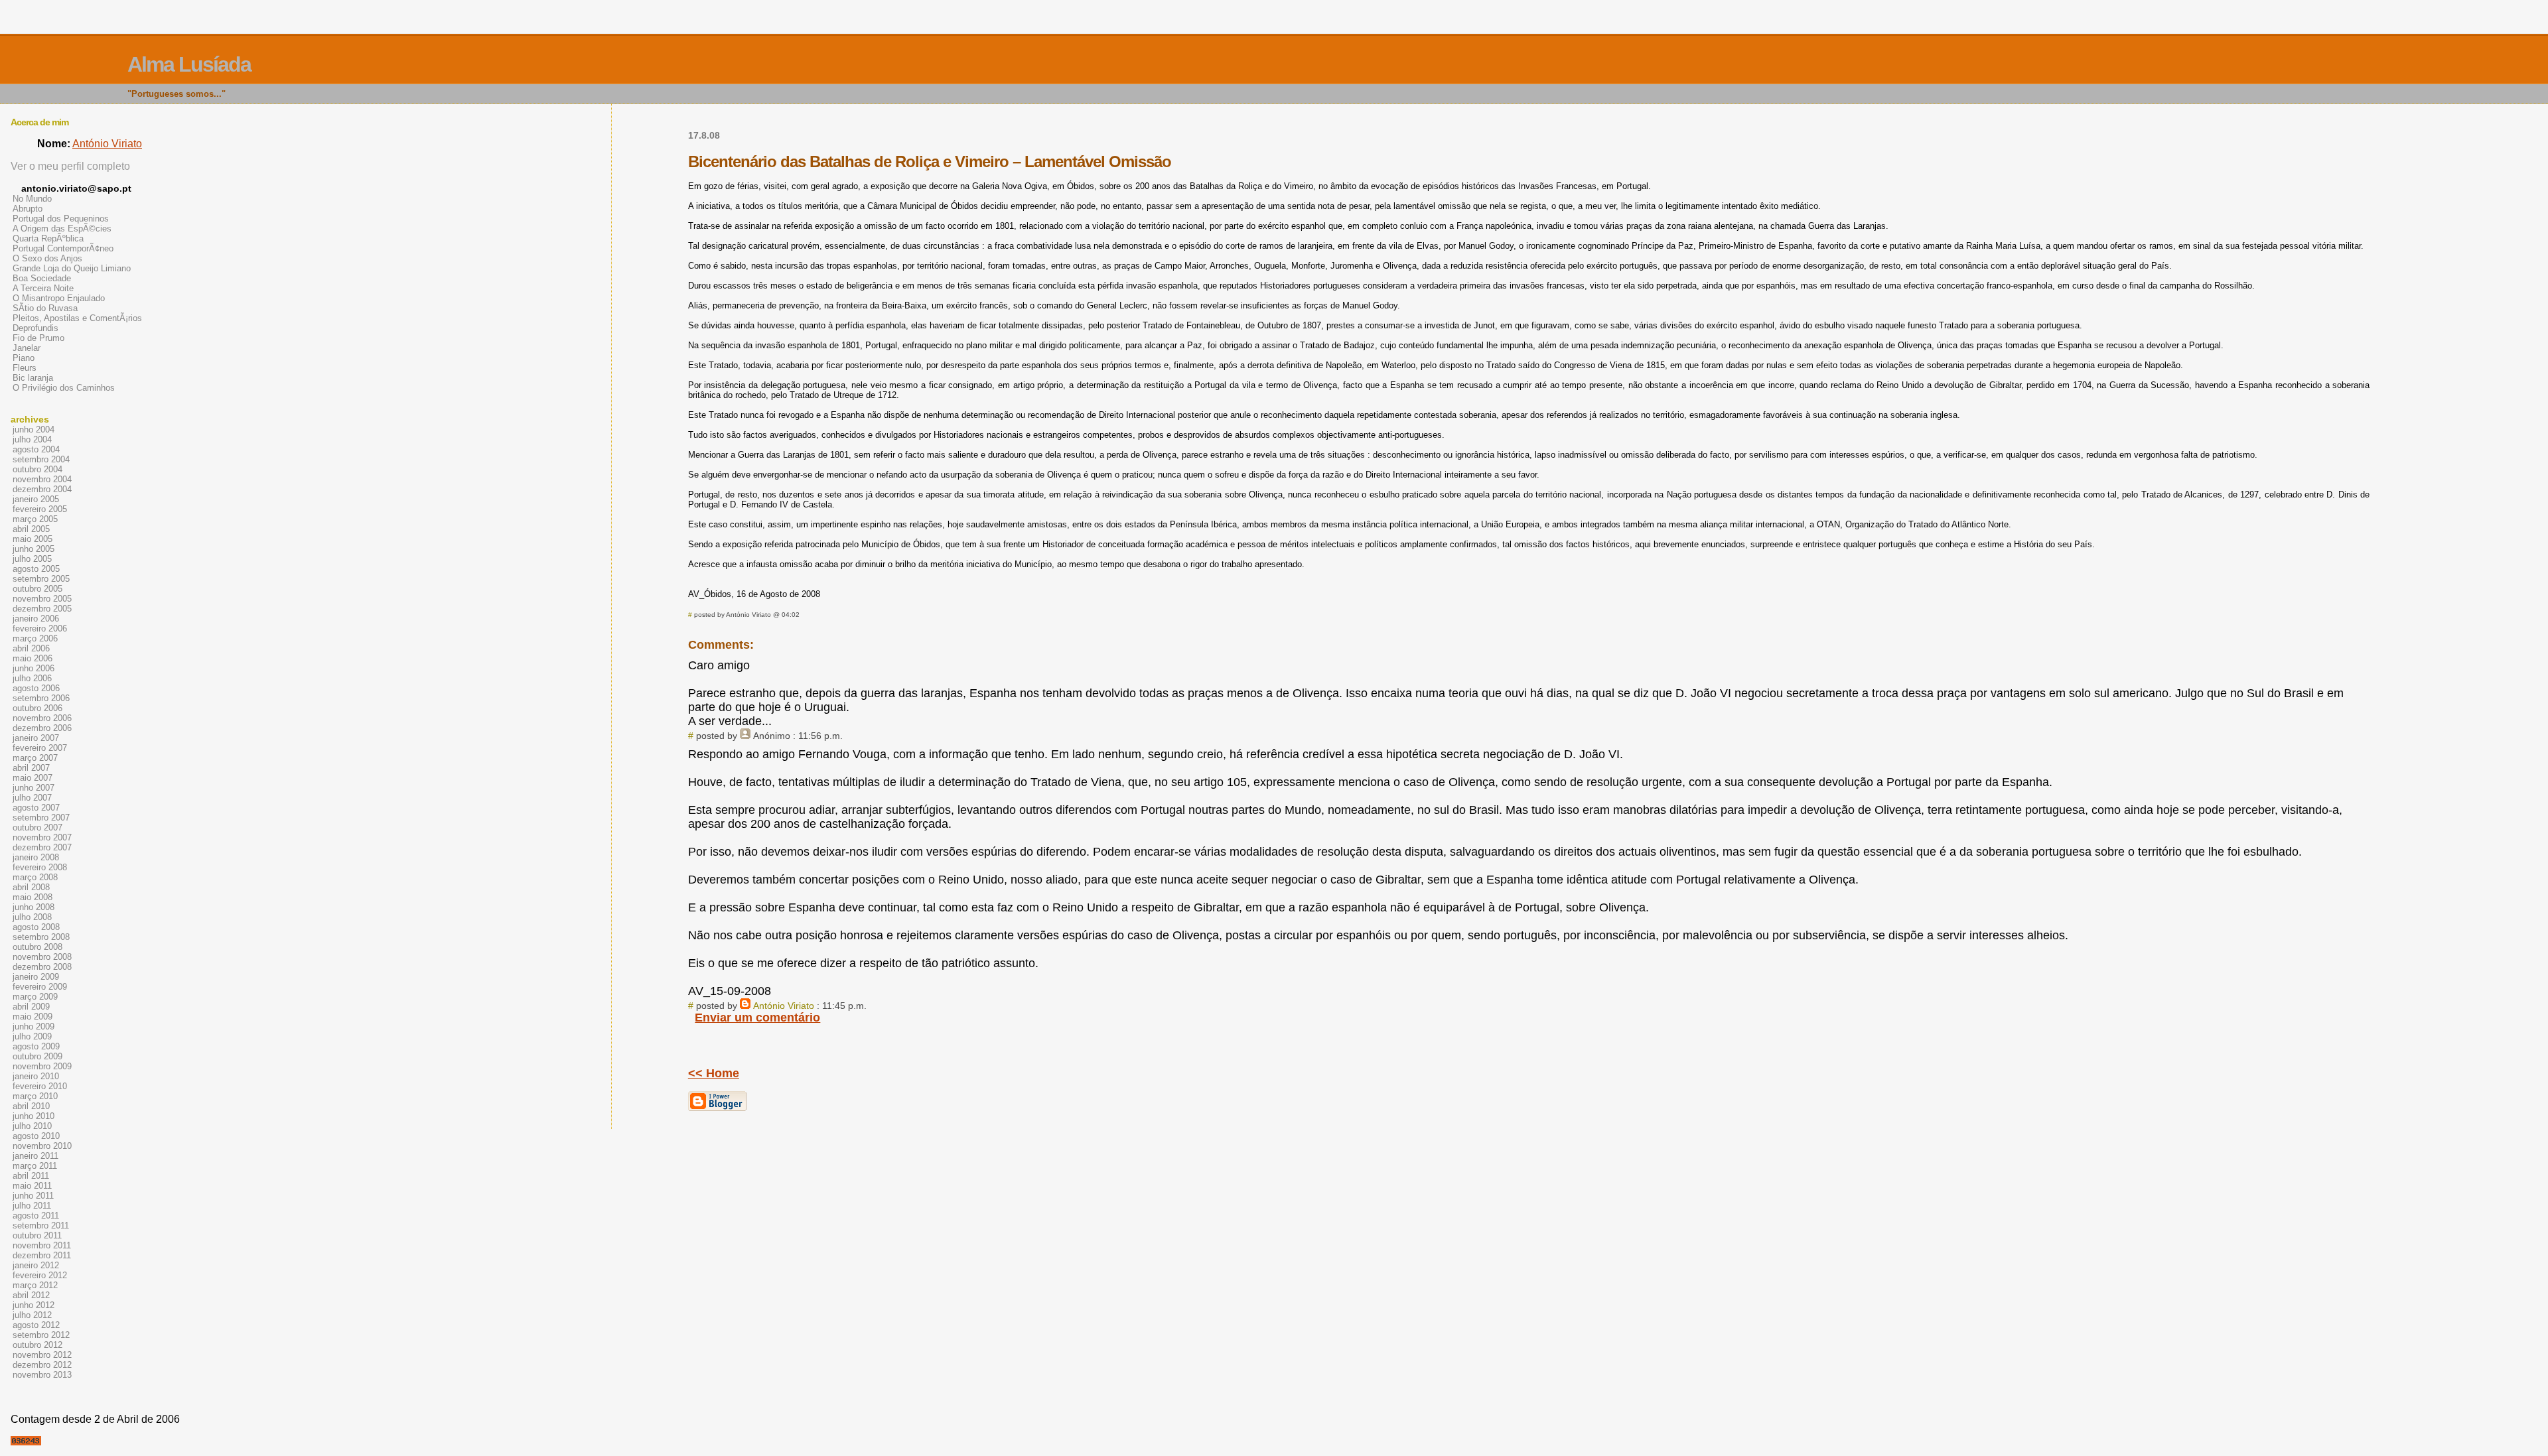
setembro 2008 (41, 937)
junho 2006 (34, 668)
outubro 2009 (37, 1056)
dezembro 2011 (42, 1255)
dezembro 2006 (42, 728)
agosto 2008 (36, 927)
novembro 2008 (42, 957)
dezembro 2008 (42, 967)
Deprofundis (35, 328)
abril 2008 (31, 887)
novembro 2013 (42, 1375)
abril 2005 (31, 529)
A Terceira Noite (43, 288)
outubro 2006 (37, 708)
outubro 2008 (37, 947)
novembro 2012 (42, 1355)
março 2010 (35, 1096)
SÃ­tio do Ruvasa (45, 308)
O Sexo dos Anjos (47, 258)
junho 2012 (34, 1305)
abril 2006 (31, 648)
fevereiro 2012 (40, 1275)
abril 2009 (31, 1007)
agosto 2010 (36, 1136)
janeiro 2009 (36, 977)
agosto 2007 (36, 808)
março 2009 (35, 997)
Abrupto (28, 209)
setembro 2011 (41, 1225)
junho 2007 (34, 788)
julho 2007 (32, 798)
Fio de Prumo (38, 338)
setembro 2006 (41, 698)
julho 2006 (32, 678)
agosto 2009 (36, 1046)
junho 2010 (34, 1116)
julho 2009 (32, 1036)
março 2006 (35, 638)
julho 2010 (32, 1126)
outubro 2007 (37, 827)
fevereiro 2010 (40, 1086)
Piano (24, 358)
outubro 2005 (37, 589)
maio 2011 (32, 1186)
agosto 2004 (36, 449)
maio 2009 (33, 1017)
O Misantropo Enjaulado (59, 298)
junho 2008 (34, 907)
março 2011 (35, 1166)
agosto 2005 (36, 569)
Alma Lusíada (189, 64)
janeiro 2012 (36, 1265)
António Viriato (784, 1006)
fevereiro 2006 (40, 629)
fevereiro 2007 (40, 748)
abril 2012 (31, 1295)
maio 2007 (33, 778)
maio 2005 (33, 539)
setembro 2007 (41, 818)
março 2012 (35, 1285)
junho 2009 (34, 1026)
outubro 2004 (37, 469)
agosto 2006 (36, 688)
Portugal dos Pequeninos (61, 219)
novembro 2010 (42, 1146)
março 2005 (35, 519)
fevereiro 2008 (40, 867)
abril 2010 (31, 1106)
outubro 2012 (37, 1345)
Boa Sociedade (42, 278)
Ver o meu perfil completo (70, 166)
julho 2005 (32, 559)
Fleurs (25, 368)
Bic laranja (33, 378)
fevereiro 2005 (40, 509)
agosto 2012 (36, 1325)
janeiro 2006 (36, 619)
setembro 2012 (41, 1335)
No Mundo (32, 199)
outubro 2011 (37, 1235)
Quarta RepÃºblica (48, 238)
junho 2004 (34, 430)
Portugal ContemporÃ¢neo (63, 248)
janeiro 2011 (35, 1156)
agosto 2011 (36, 1216)
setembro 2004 (41, 459)
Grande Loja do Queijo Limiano (72, 268)
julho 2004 (32, 439)
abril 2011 (31, 1176)
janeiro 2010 (36, 1076)
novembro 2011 (42, 1245)
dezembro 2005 (42, 609)
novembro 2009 (42, 1066)
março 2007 (35, 758)
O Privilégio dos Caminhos (64, 388)
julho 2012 (32, 1315)
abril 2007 (31, 768)
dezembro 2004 (42, 489)
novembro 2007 (42, 837)
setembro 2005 (41, 579)
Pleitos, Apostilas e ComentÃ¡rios (77, 318)
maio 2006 (33, 658)
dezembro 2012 (42, 1365)
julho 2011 (32, 1206)
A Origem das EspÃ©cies (62, 229)
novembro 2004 (42, 479)
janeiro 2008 (36, 857)
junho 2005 (34, 549)
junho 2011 (33, 1196)
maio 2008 (33, 897)
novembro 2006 (42, 718)
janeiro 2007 (36, 738)
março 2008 (35, 877)
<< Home (714, 1073)
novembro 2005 (42, 599)
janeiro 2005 (36, 499)
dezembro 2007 (42, 847)
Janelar (27, 348)
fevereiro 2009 (40, 987)
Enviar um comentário (757, 1018)
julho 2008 (32, 917)
